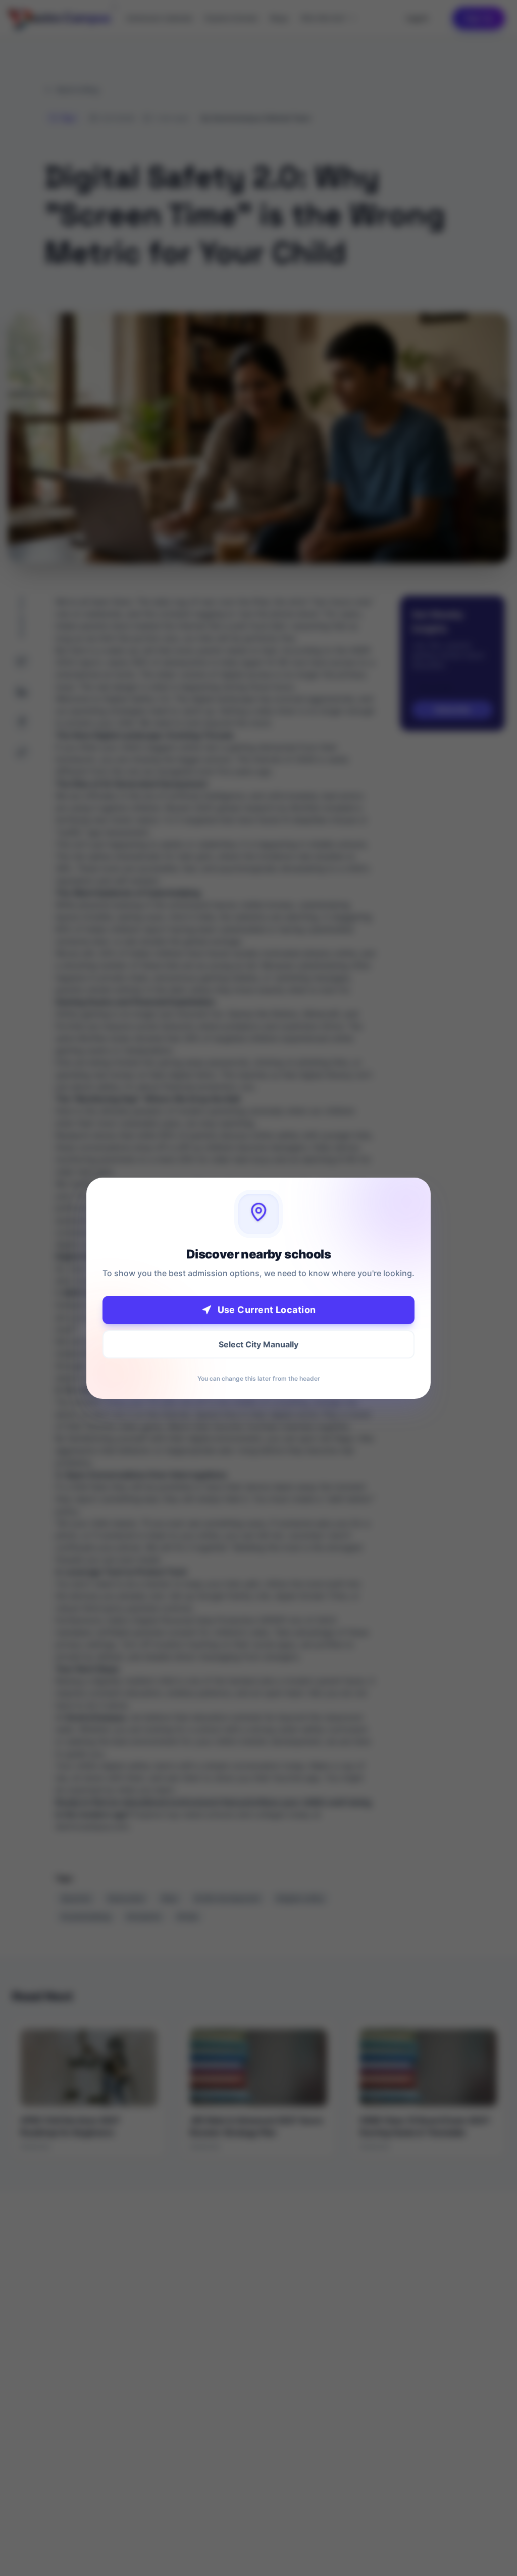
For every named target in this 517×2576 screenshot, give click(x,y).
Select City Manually (258, 1344)
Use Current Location (267, 1310)
